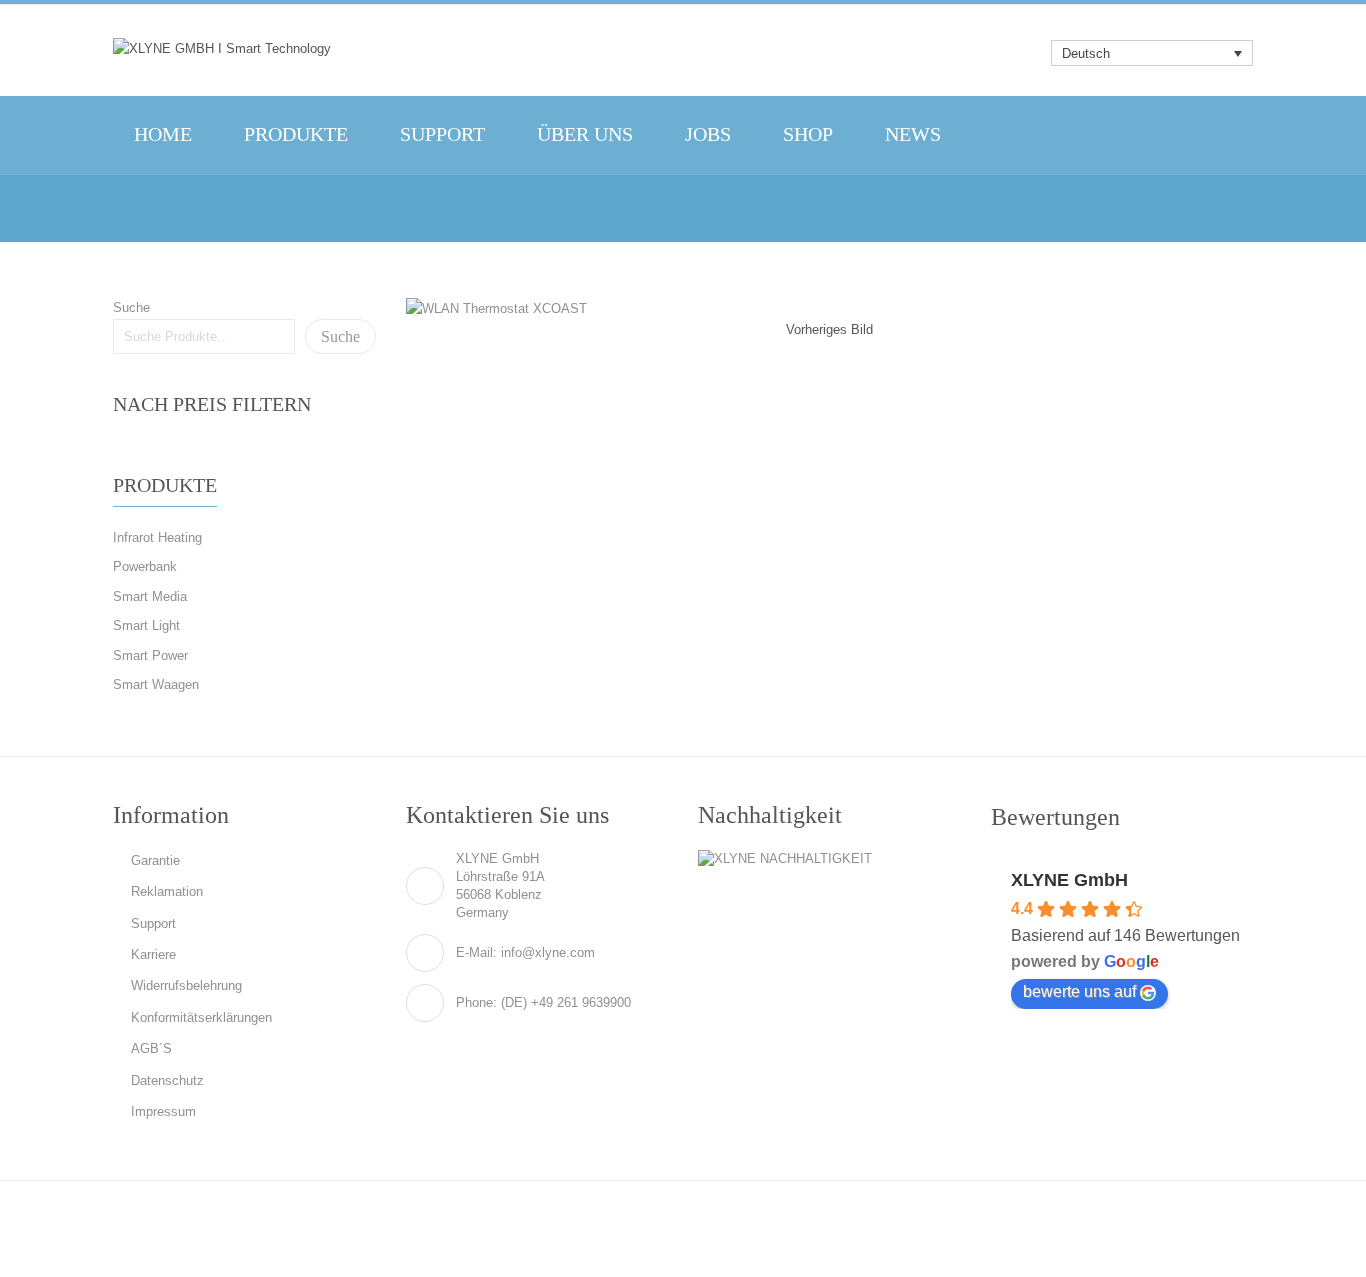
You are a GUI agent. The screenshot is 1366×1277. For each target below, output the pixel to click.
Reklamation (167, 891)
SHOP (808, 134)
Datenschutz (167, 1080)
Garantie (155, 860)
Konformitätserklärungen (201, 1017)
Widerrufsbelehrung (186, 985)
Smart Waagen (156, 684)
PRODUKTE (296, 134)
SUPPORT (442, 134)
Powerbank (145, 566)
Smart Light (146, 625)
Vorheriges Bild (829, 329)
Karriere (153, 954)
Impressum (163, 1111)
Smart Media (150, 596)
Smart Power (150, 655)
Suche (131, 307)
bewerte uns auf (1079, 991)
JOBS (708, 134)
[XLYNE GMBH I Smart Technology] (222, 48)
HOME (163, 134)
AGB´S (151, 1048)
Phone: (476, 1002)
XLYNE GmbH (1069, 880)
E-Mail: (476, 952)
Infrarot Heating (157, 537)
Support (153, 923)
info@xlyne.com (548, 952)
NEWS (913, 134)
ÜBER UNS (585, 134)
